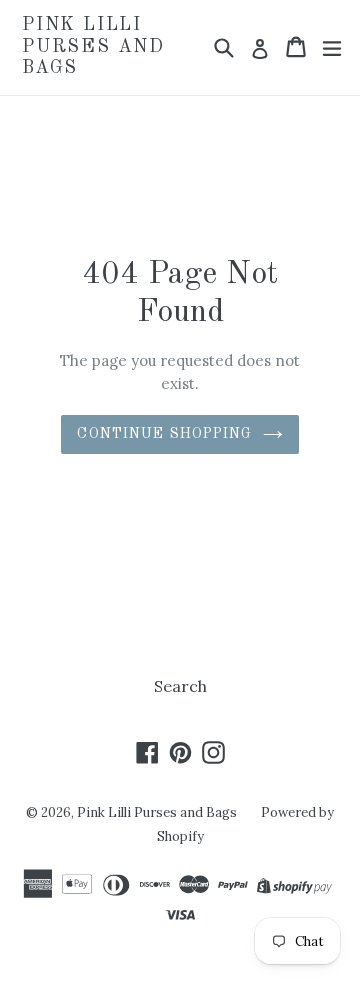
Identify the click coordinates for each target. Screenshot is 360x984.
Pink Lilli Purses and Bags (93, 46)
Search (180, 686)
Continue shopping (164, 434)
